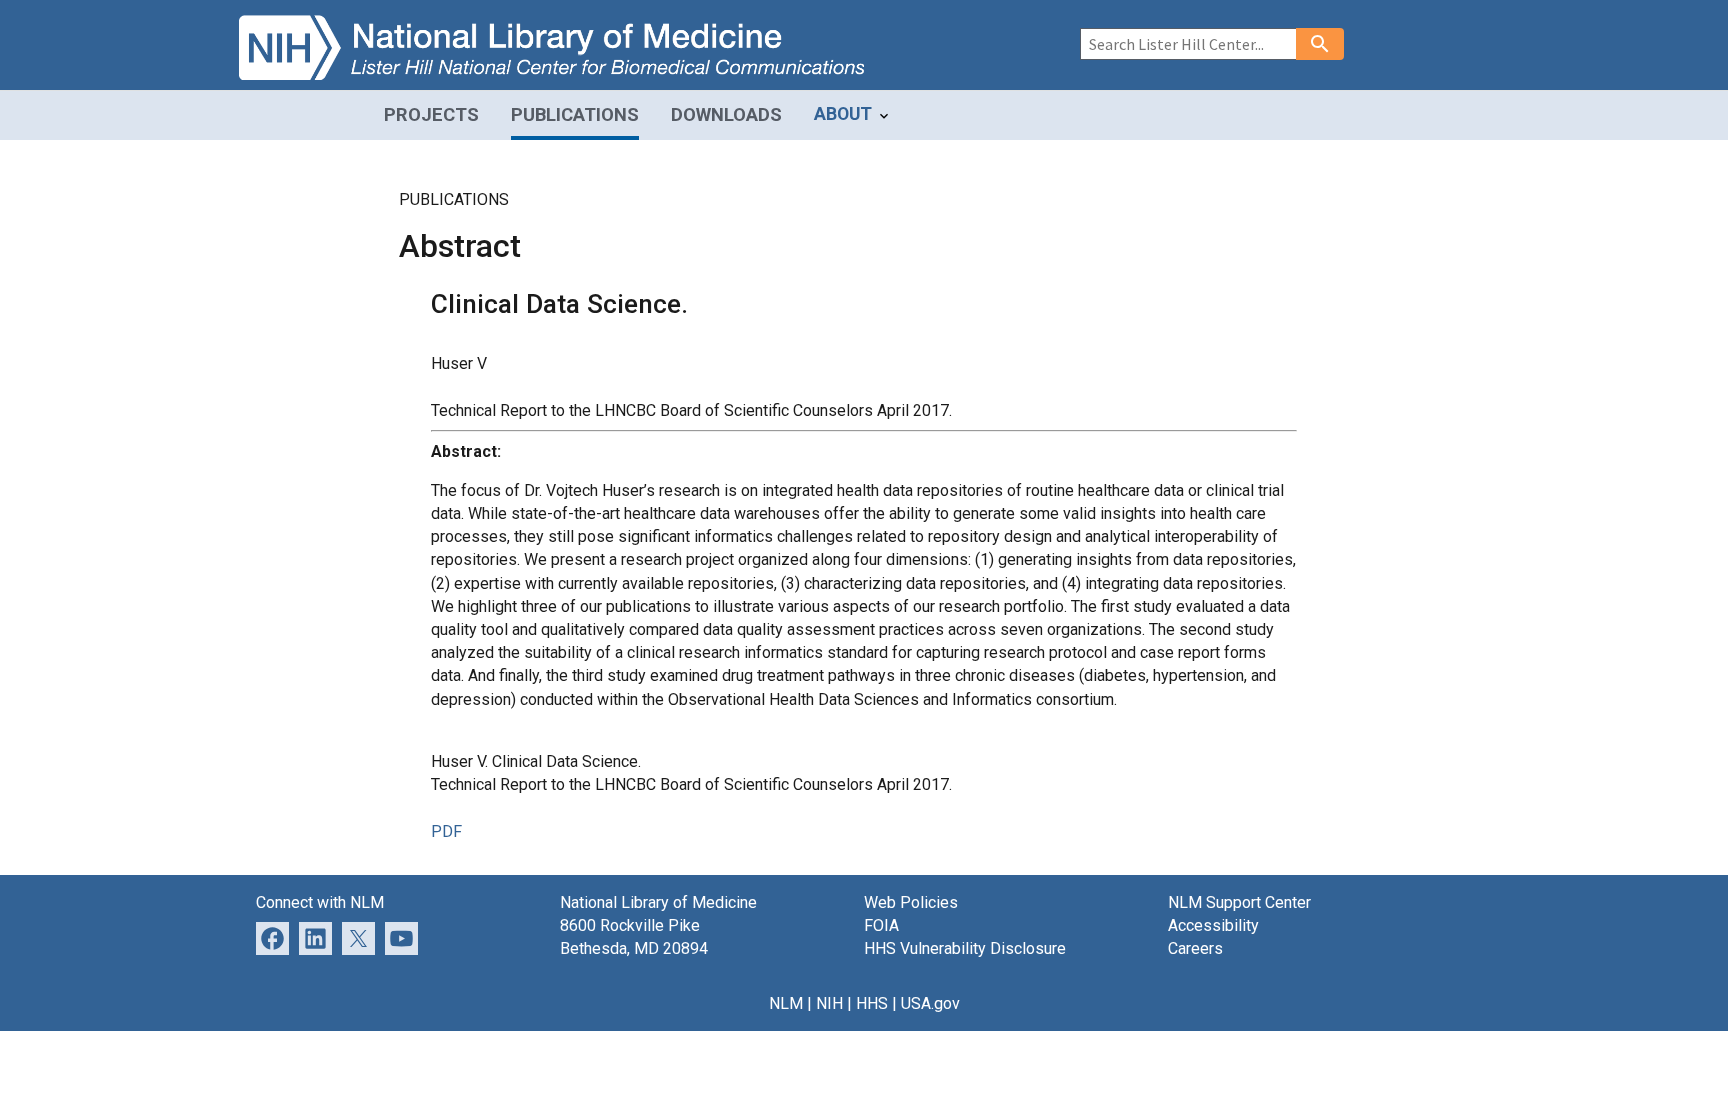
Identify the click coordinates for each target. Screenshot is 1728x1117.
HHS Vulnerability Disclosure (965, 948)
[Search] (1320, 44)
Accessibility (1213, 925)
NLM (786, 1003)
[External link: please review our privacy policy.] (315, 937)
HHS (872, 1003)
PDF (446, 831)
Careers (1195, 948)
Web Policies (911, 902)
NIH (829, 1003)
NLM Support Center (1239, 902)
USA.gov (930, 1003)
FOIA (881, 925)
